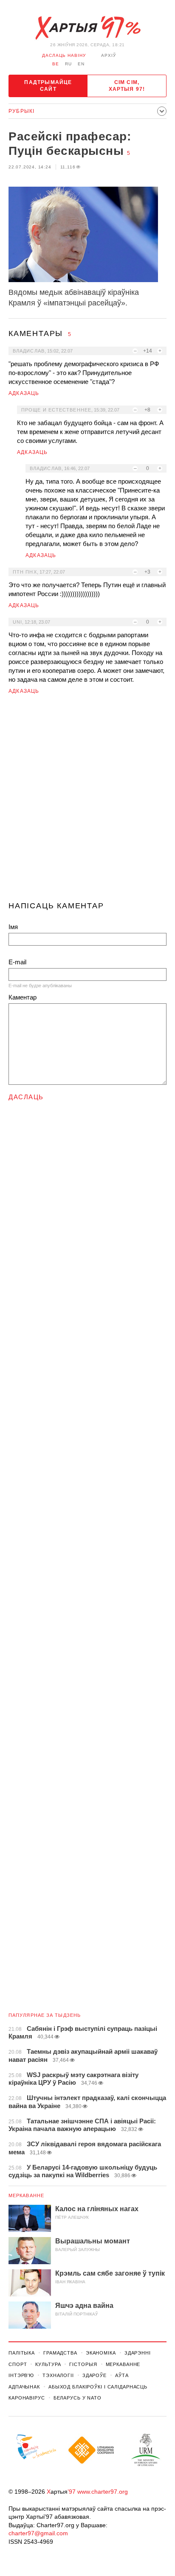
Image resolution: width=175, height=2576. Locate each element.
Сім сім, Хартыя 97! (127, 86)
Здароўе (95, 2375)
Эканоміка (101, 2353)
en (81, 64)
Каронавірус (27, 2398)
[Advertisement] (87, 801)
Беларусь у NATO (78, 2398)
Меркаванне (26, 2195)
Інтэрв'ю (21, 2375)
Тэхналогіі (58, 2375)
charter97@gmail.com (38, 2533)
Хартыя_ (87, 28)
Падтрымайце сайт (48, 86)
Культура (48, 2364)
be (56, 64)
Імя (13, 927)
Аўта (122, 2375)
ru (68, 64)
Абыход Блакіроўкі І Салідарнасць (98, 2387)
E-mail (17, 962)
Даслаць (26, 1097)
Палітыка (22, 2353)
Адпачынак (24, 2387)
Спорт (18, 2364)
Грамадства (60, 2353)
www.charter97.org (103, 2492)
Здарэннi (138, 2353)
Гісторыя (83, 2364)
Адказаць (24, 393)
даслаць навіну (64, 55)
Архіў (109, 55)
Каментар (23, 997)
